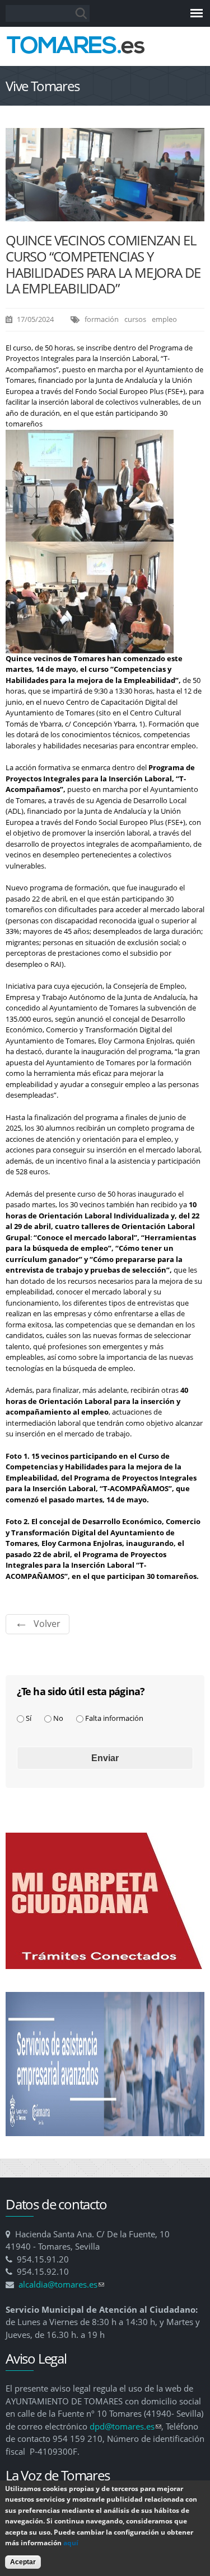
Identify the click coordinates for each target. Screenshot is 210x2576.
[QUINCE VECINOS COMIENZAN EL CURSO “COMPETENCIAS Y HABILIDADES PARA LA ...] (105, 216)
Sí (29, 1718)
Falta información (114, 1718)
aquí (71, 2543)
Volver (47, 1624)
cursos (135, 319)
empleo (164, 319)
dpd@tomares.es (125, 2426)
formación (102, 319)
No (58, 1718)
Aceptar (23, 2562)
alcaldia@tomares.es (61, 2284)
